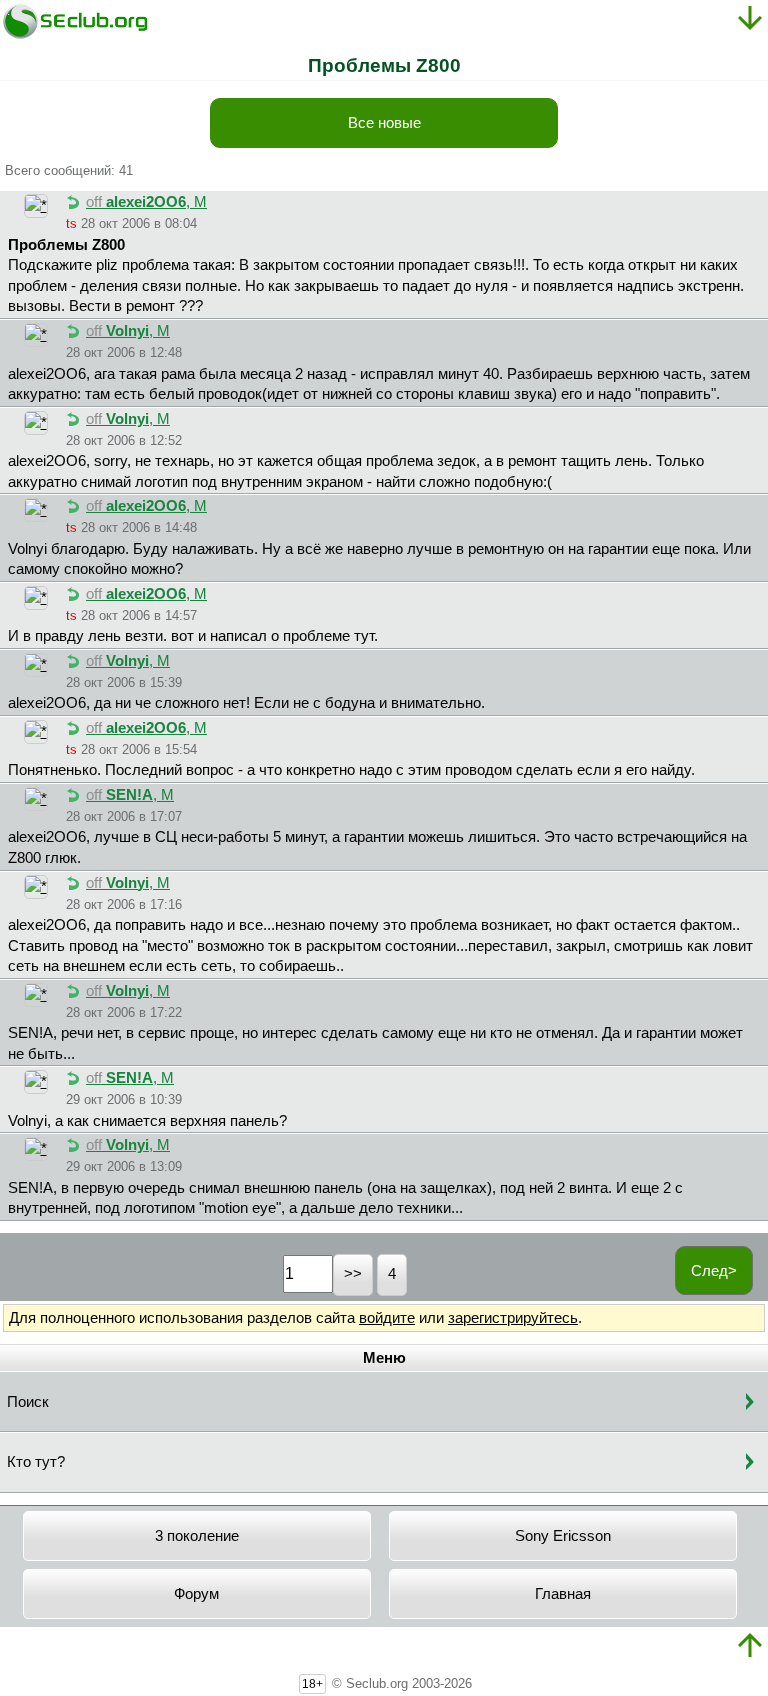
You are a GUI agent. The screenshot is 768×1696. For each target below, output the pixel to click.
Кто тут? (36, 1462)
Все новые (384, 123)
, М (146, 202)
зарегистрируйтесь (513, 1318)
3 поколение (197, 1536)
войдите (387, 1318)
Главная (563, 1594)
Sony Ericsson (563, 1536)
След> (714, 1271)
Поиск (28, 1402)
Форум (196, 1594)
